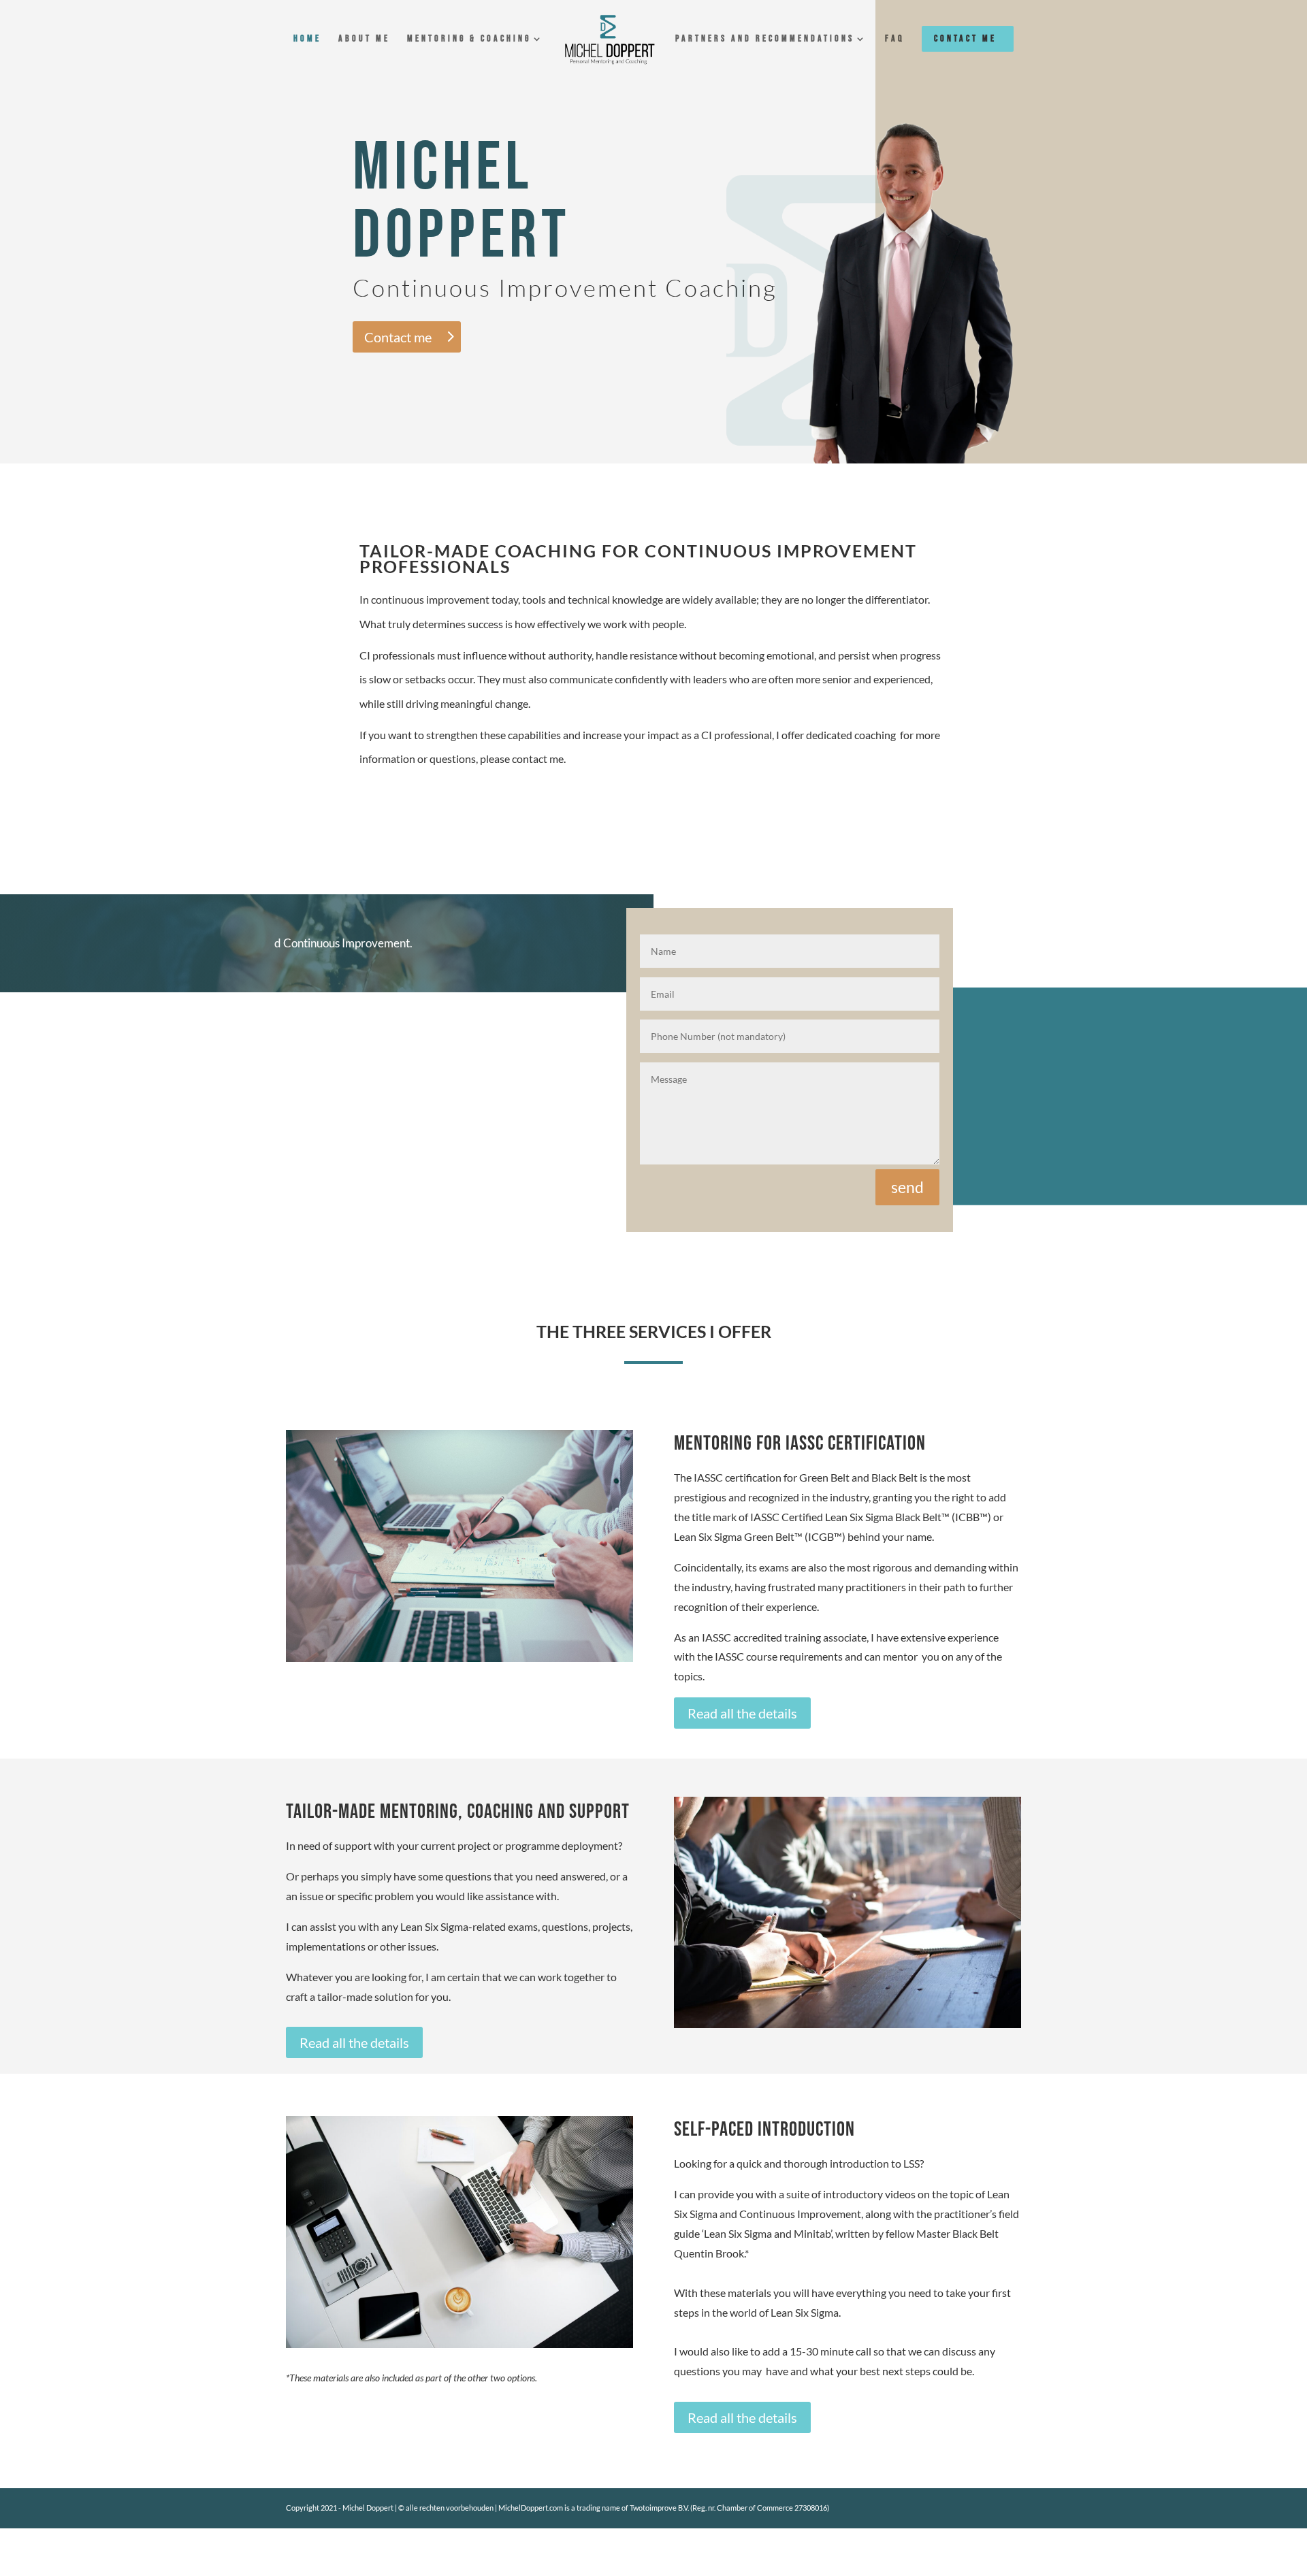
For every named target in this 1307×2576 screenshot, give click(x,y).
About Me (364, 39)
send (907, 1187)
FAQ (895, 39)
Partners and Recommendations (765, 39)
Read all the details (742, 1713)
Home (307, 39)
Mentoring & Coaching (469, 39)
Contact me (965, 38)
